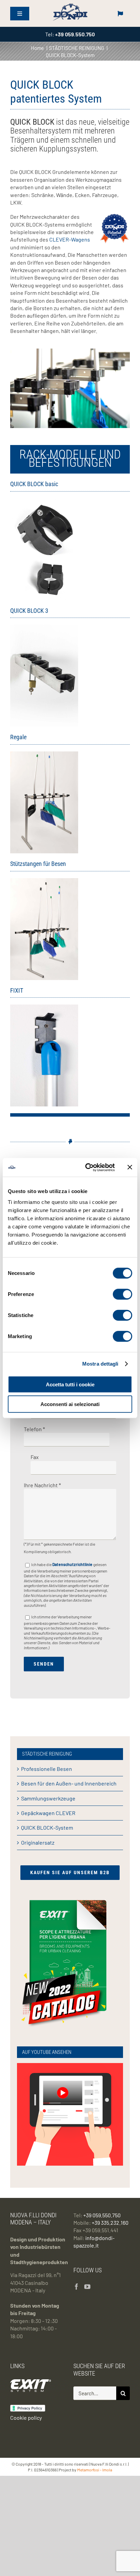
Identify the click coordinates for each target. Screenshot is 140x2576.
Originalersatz (38, 1842)
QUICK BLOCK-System (47, 1827)
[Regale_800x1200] (44, 754)
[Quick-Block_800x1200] (44, 501)
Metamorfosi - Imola (95, 2470)
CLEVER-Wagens (70, 239)
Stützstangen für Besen (38, 864)
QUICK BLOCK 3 (29, 611)
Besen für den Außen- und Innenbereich (69, 1783)
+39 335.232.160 (110, 2223)
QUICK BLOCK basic (34, 484)
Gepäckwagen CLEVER (48, 1813)
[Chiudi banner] (130, 1167)
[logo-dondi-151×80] (70, 5)
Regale (18, 737)
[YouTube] (87, 2287)
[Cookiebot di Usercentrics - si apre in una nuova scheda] (87, 1167)
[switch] (122, 1294)
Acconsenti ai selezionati (70, 1404)
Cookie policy (26, 2418)
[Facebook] (76, 2287)
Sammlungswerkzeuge (48, 1798)
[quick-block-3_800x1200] (44, 627)
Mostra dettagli (100, 1364)
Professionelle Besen (47, 1769)
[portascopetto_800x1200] (44, 1007)
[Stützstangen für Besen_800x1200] (44, 881)
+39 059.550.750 (102, 2215)
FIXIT (17, 990)
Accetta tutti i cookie (70, 1384)
